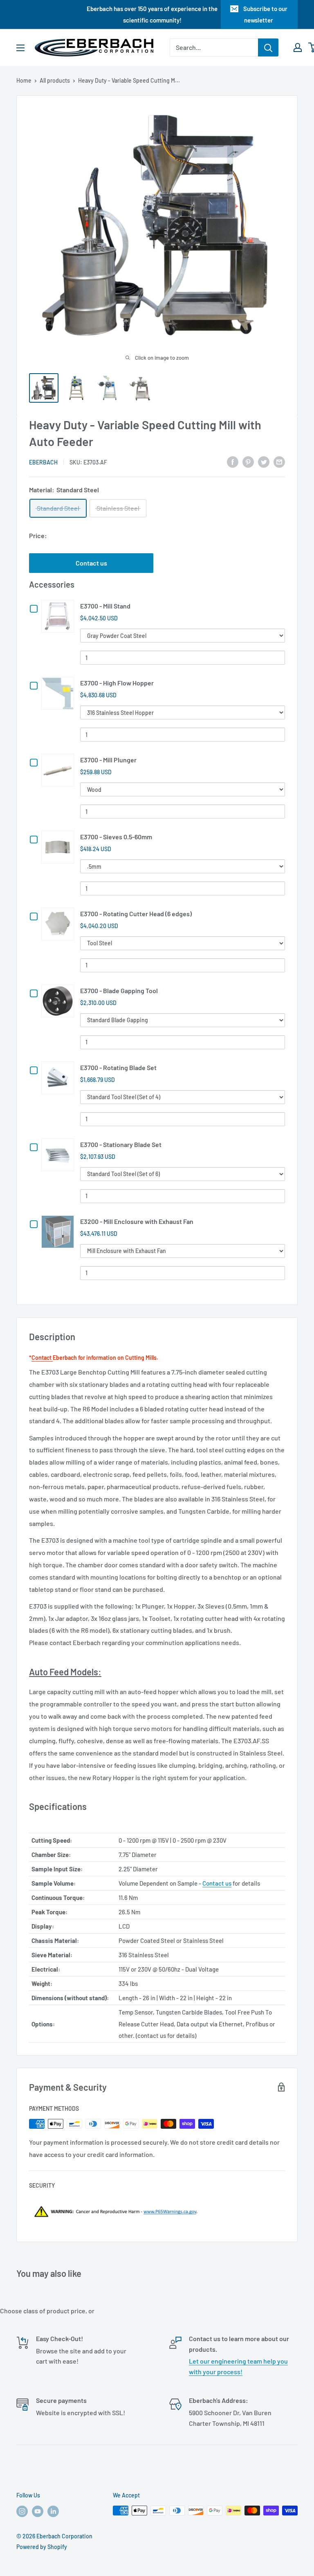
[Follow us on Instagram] (22, 2511)
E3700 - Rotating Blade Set (118, 1067)
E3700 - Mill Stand (105, 606)
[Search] (268, 47)
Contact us (91, 563)
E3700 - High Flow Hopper (117, 683)
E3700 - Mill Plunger (108, 760)
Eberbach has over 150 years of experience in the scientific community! (152, 14)
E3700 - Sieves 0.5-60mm (116, 837)
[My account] (298, 47)
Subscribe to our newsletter (265, 14)
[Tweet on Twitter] (264, 461)
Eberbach (43, 462)
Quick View (59, 616)
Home (24, 80)
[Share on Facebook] (233, 461)
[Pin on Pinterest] (248, 461)
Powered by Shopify (42, 2547)
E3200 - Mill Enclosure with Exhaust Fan (137, 1221)
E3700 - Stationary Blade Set (121, 1144)
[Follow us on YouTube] (38, 2511)
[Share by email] (279, 461)
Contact (42, 1358)
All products (55, 80)
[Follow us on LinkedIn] (53, 2511)
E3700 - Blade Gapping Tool (119, 991)
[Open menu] (20, 48)
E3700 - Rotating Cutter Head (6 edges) (136, 914)
